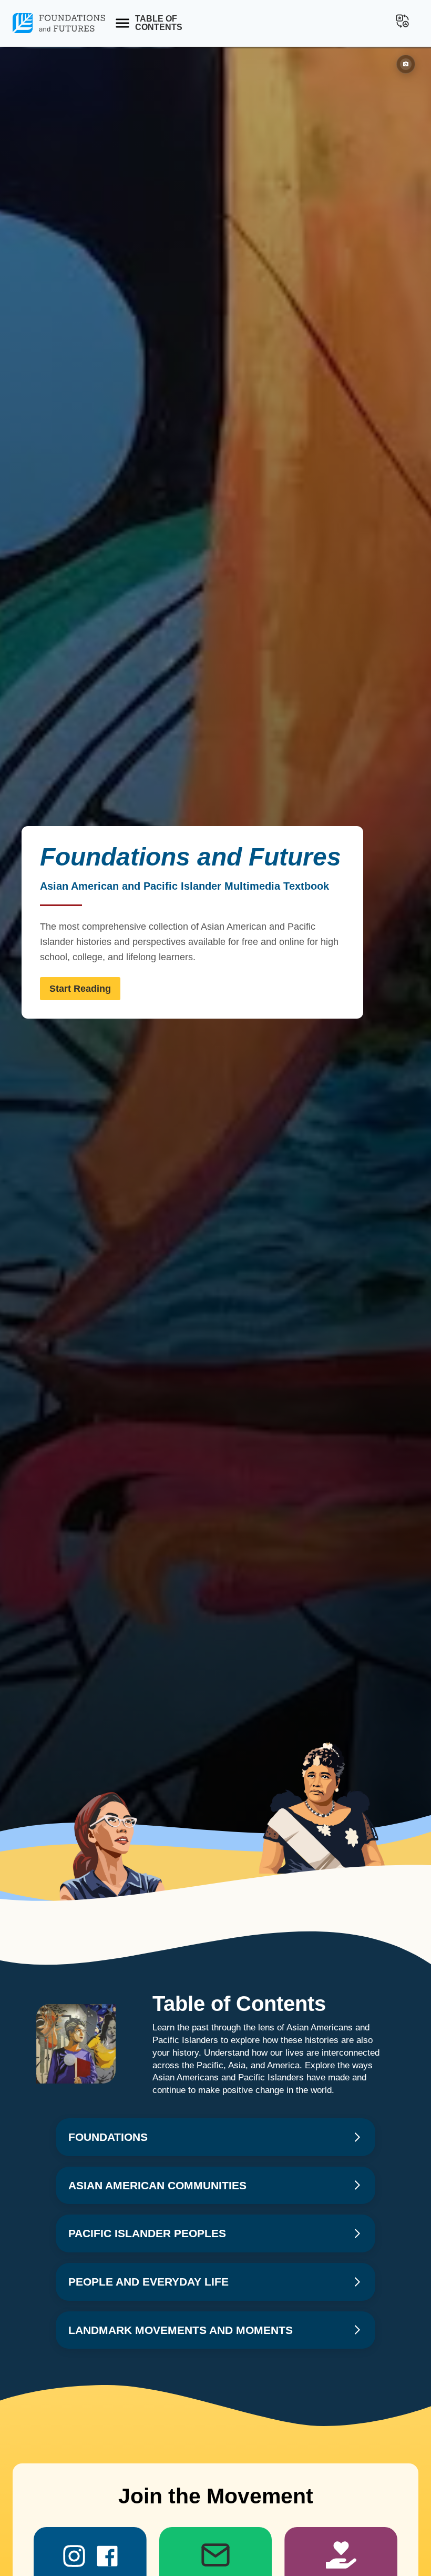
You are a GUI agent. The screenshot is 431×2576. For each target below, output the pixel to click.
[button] (402, 21)
